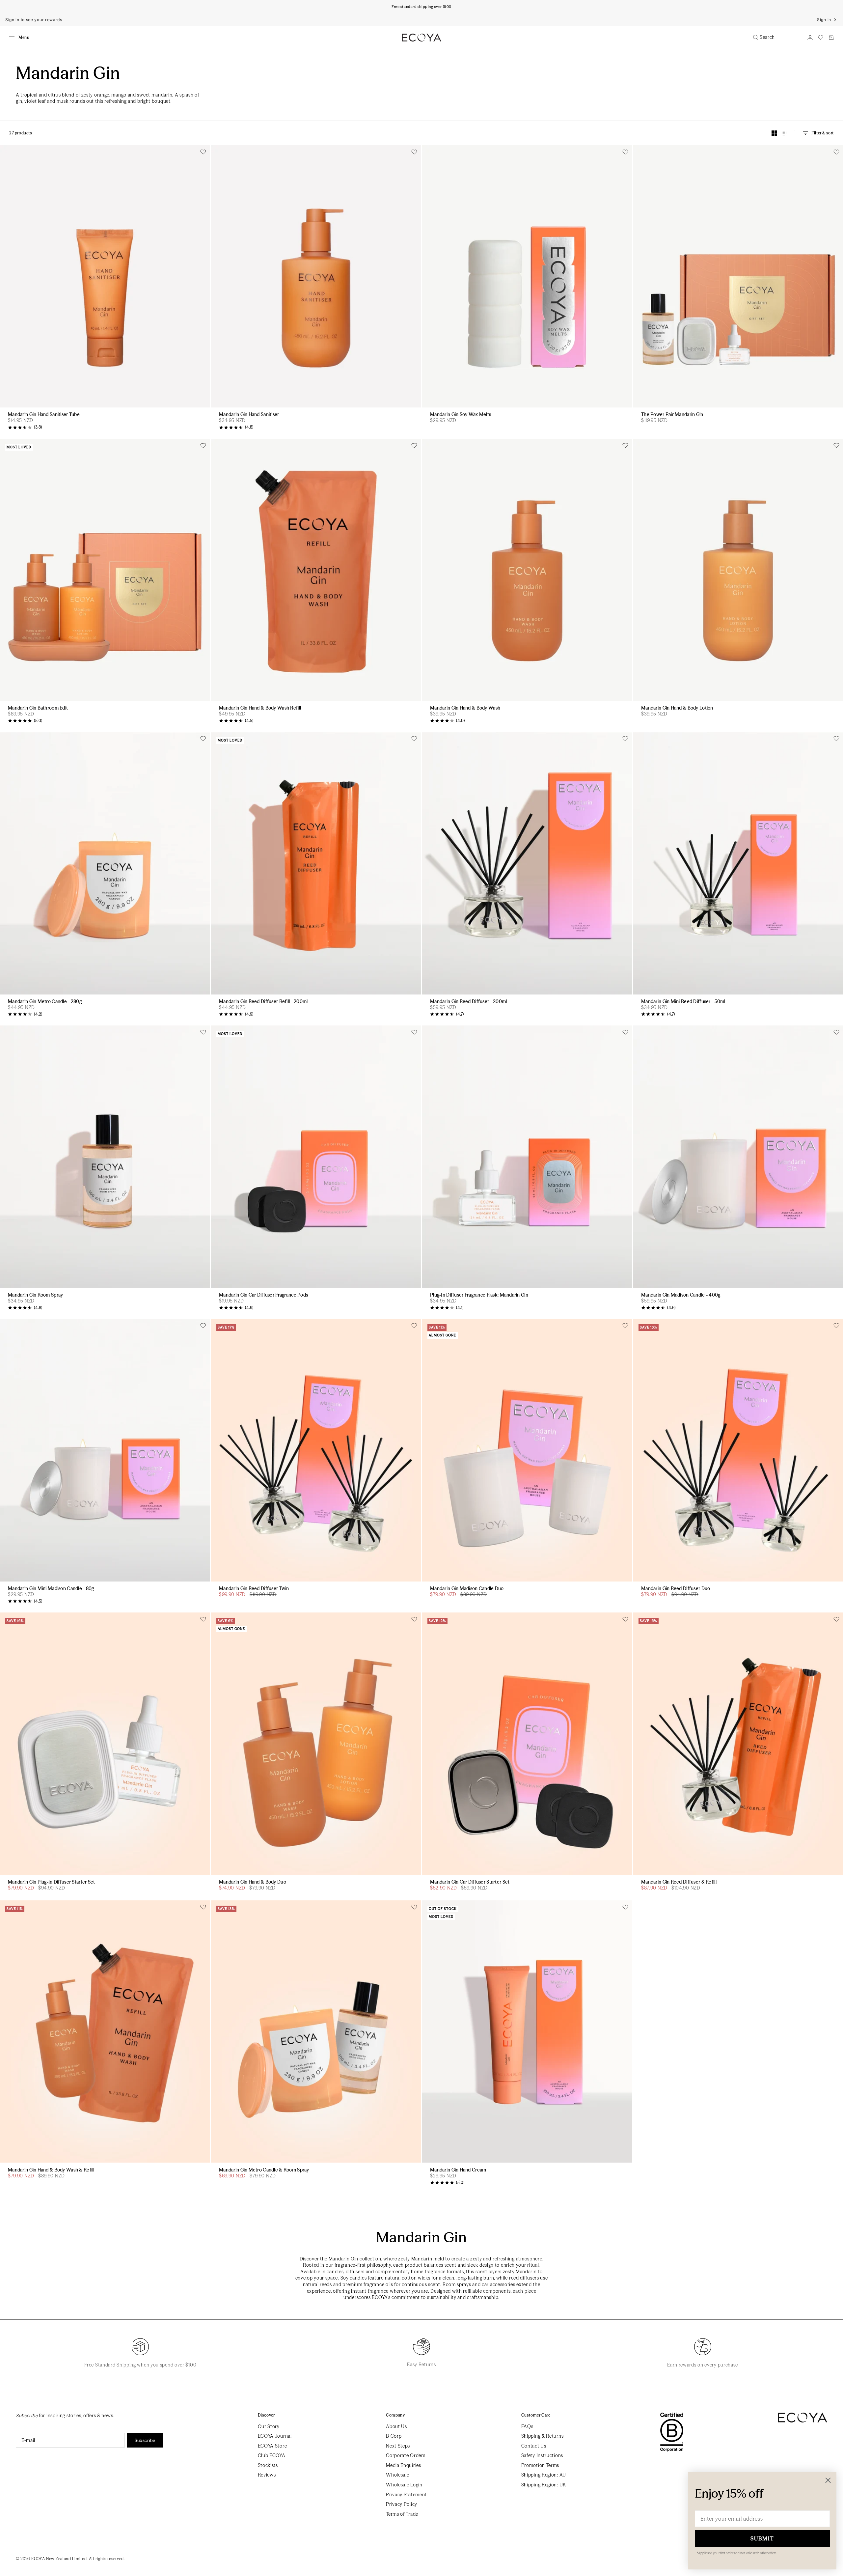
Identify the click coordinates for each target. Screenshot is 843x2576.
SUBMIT (762, 2538)
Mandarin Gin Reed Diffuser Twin (254, 1589)
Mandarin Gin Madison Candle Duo (467, 1589)
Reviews (267, 2475)
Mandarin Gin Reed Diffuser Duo (676, 1589)
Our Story (269, 2426)
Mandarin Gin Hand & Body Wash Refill (260, 708)
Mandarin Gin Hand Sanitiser (249, 415)
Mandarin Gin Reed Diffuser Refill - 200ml (263, 1002)
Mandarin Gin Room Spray (35, 1295)
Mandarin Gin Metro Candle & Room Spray (264, 2170)
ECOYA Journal (275, 2436)
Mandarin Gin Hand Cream (458, 2170)
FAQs (527, 2426)
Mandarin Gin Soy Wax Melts (461, 415)
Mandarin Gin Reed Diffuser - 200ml (469, 1002)
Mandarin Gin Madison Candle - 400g (681, 1295)
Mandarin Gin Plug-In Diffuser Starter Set (51, 1882)
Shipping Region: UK (544, 2485)
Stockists (268, 2465)
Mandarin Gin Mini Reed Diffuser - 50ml (683, 1002)
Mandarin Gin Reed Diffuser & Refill (679, 1882)
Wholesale (397, 2475)
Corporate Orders (406, 2455)
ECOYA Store (272, 2446)
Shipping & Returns (543, 2436)
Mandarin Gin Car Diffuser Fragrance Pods (263, 1295)
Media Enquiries (404, 2465)
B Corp (394, 2436)
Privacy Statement (406, 2495)
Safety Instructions (542, 2455)
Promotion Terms (540, 2465)
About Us (396, 2426)
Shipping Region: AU (544, 2475)
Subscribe (145, 2440)
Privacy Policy (402, 2504)
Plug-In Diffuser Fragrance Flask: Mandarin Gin (479, 1295)
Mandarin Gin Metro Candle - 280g (45, 1002)
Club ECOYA (272, 2455)
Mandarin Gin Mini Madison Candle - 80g (51, 1589)
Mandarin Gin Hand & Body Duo (253, 1882)
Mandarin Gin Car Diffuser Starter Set (470, 1882)
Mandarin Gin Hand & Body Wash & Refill (51, 2170)
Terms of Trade (402, 2514)
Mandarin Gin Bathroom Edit (38, 708)
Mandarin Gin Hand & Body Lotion (677, 708)
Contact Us (534, 2446)
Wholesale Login (404, 2485)
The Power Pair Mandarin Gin (672, 415)
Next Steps (398, 2446)
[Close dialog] (828, 2480)
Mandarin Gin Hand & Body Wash (465, 708)
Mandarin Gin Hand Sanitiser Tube (44, 415)
